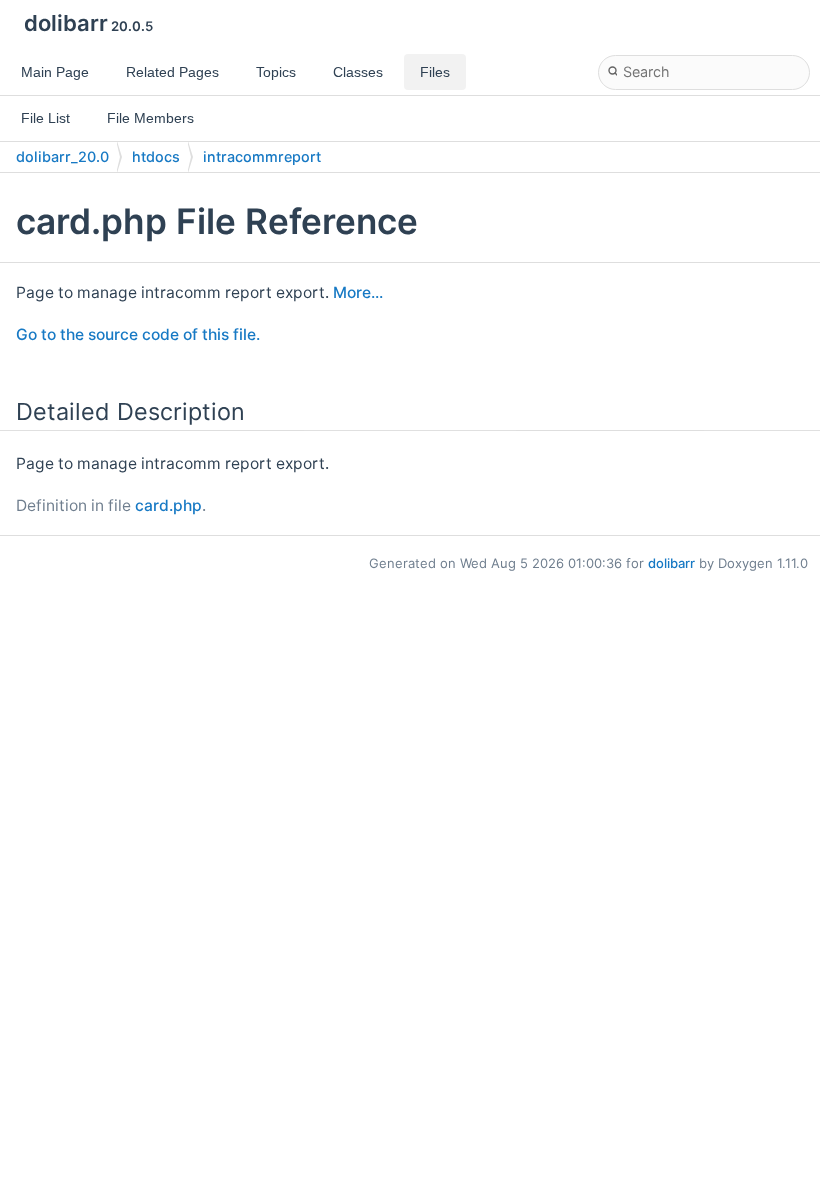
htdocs (156, 156)
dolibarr (671, 563)
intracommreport (262, 156)
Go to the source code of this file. (138, 334)
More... (358, 292)
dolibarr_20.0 (62, 156)
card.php (168, 505)
